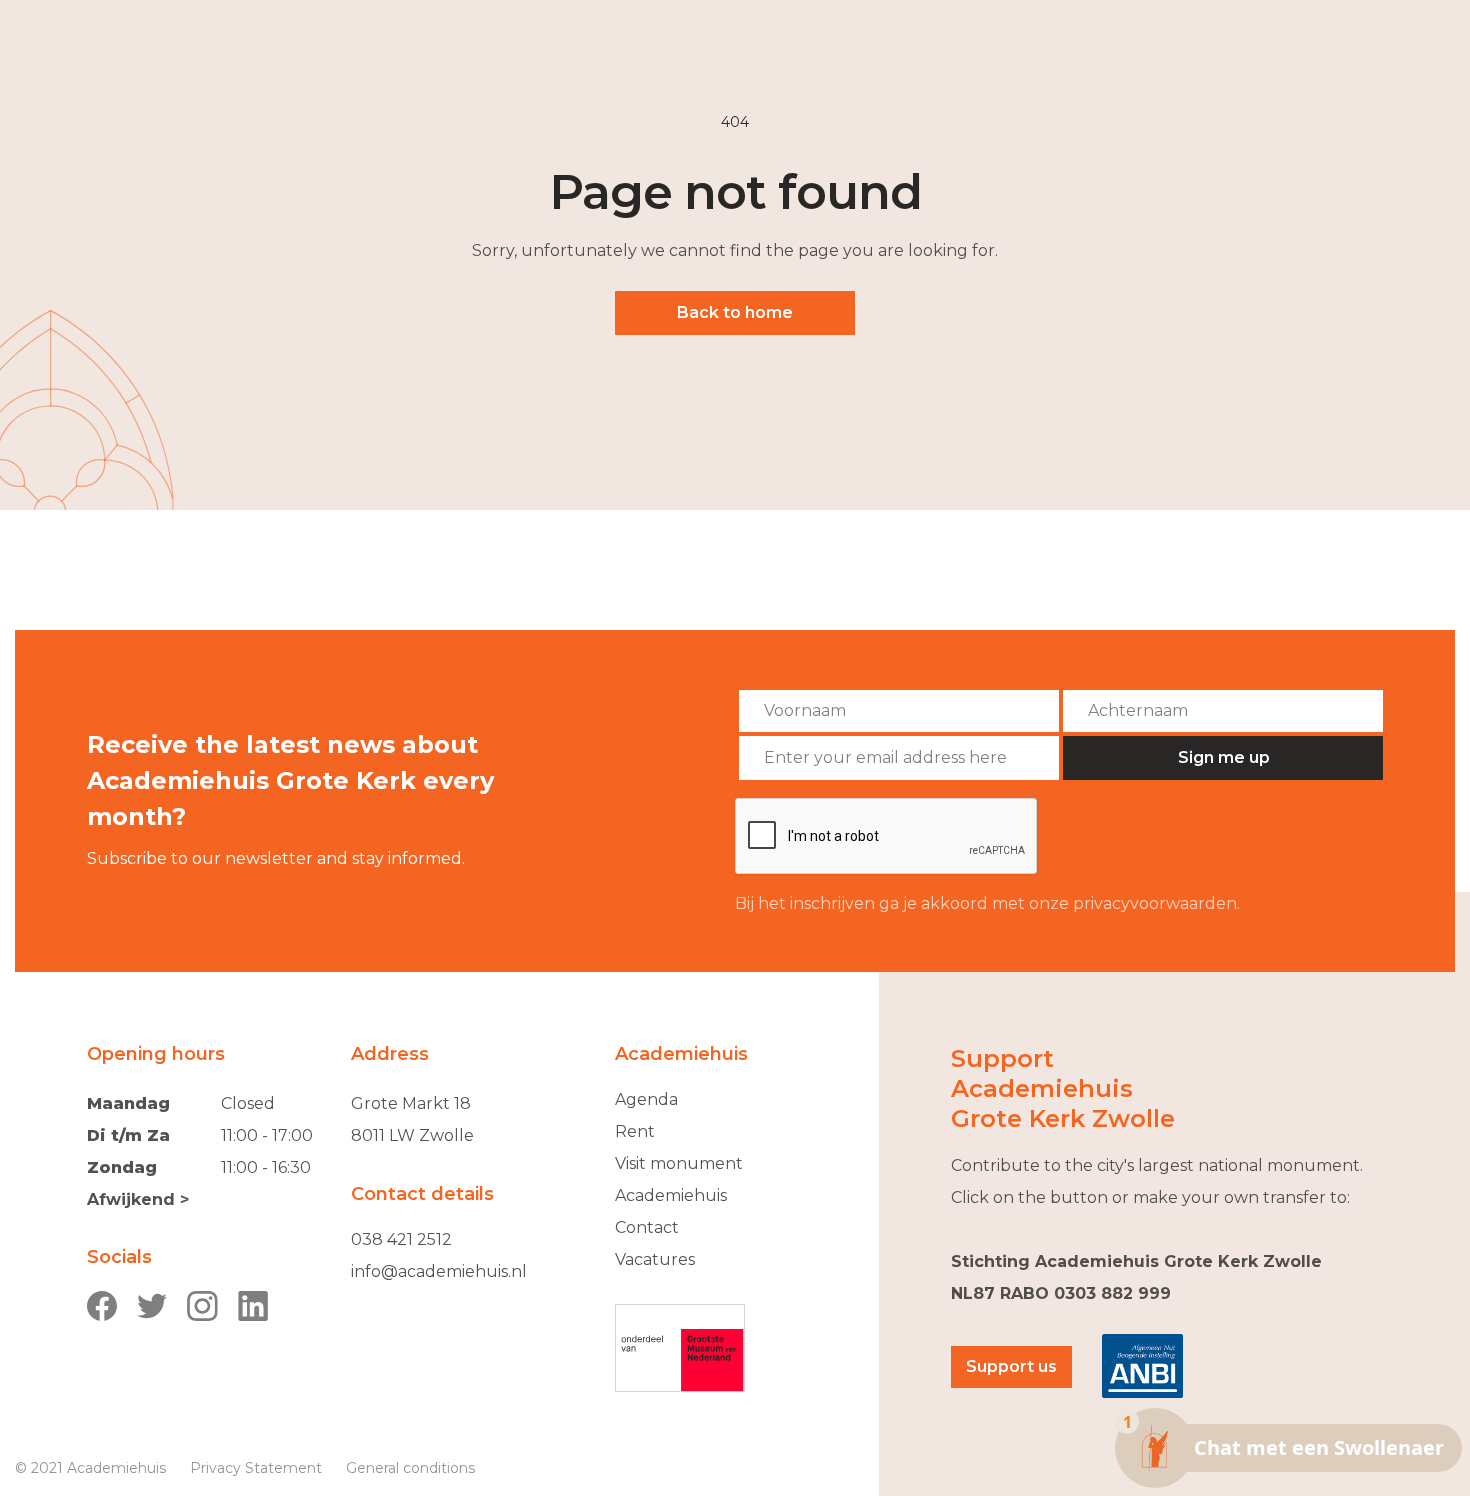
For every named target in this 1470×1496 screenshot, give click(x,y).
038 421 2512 (401, 1239)
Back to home (735, 312)
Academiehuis (671, 1195)
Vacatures (655, 1259)
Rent (635, 1131)
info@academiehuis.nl (439, 1271)
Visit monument (679, 1163)
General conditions (410, 1468)
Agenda (646, 1099)
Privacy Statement (256, 1468)
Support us (1011, 1366)
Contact (647, 1227)
